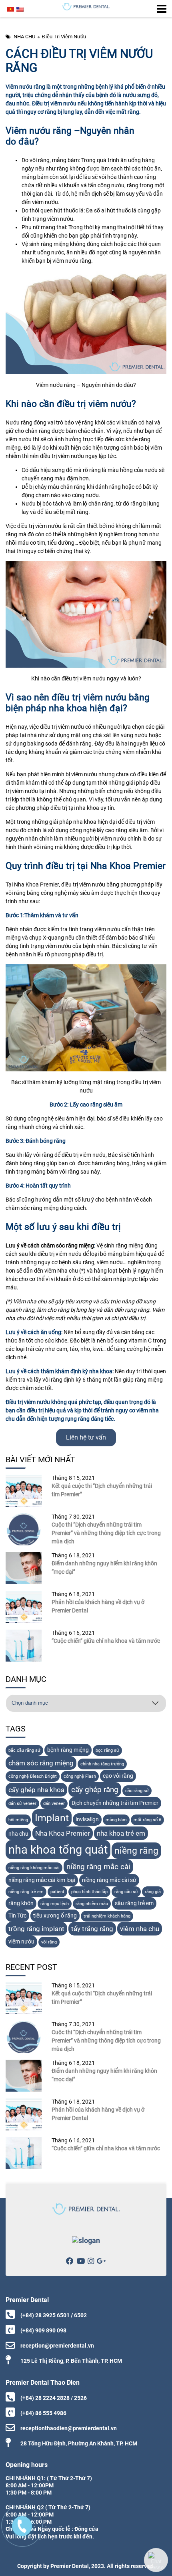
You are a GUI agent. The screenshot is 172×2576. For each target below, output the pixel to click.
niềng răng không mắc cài (34, 1868)
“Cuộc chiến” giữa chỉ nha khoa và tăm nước (106, 1641)
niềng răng (136, 1851)
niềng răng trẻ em (26, 1892)
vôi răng (49, 1942)
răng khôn (21, 1903)
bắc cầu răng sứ (24, 1750)
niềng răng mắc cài (98, 1867)
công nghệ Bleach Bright (33, 1776)
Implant (52, 1818)
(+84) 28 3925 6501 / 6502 (54, 2315)
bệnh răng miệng (68, 1750)
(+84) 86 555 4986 (43, 2413)
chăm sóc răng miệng (41, 1763)
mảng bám (116, 1820)
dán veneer (54, 1804)
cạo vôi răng (118, 1776)
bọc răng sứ (107, 1750)
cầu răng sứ (137, 1791)
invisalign (87, 1819)
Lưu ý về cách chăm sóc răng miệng (50, 1245)
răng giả (153, 1892)
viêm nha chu (140, 1929)
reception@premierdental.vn (57, 2346)
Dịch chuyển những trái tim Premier (115, 1803)
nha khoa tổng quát (58, 1850)
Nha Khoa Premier (63, 1833)
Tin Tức (17, 1916)
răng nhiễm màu (92, 1904)
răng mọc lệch (55, 1904)
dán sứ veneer (22, 1804)
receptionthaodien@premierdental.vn (69, 2428)
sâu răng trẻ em (134, 1903)
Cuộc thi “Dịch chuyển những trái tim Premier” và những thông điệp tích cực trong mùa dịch (106, 1533)
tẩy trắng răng (92, 1929)
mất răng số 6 (147, 1820)
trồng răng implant (36, 1929)
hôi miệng (18, 1820)
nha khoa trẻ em (121, 1833)
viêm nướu (21, 1942)
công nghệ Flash (80, 1776)
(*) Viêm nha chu (26, 1301)
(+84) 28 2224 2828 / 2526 (54, 2398)
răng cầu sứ (126, 1892)
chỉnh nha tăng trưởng (102, 1764)
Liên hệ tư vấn (86, 1437)
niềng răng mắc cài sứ (109, 1880)
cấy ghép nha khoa (36, 1790)
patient (57, 1892)
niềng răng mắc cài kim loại (42, 1880)
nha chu (18, 1834)
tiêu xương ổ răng (55, 1916)
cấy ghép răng (95, 1790)
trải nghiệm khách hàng (107, 1916)
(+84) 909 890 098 (43, 2330)
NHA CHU (24, 37)
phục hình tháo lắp (89, 1892)
